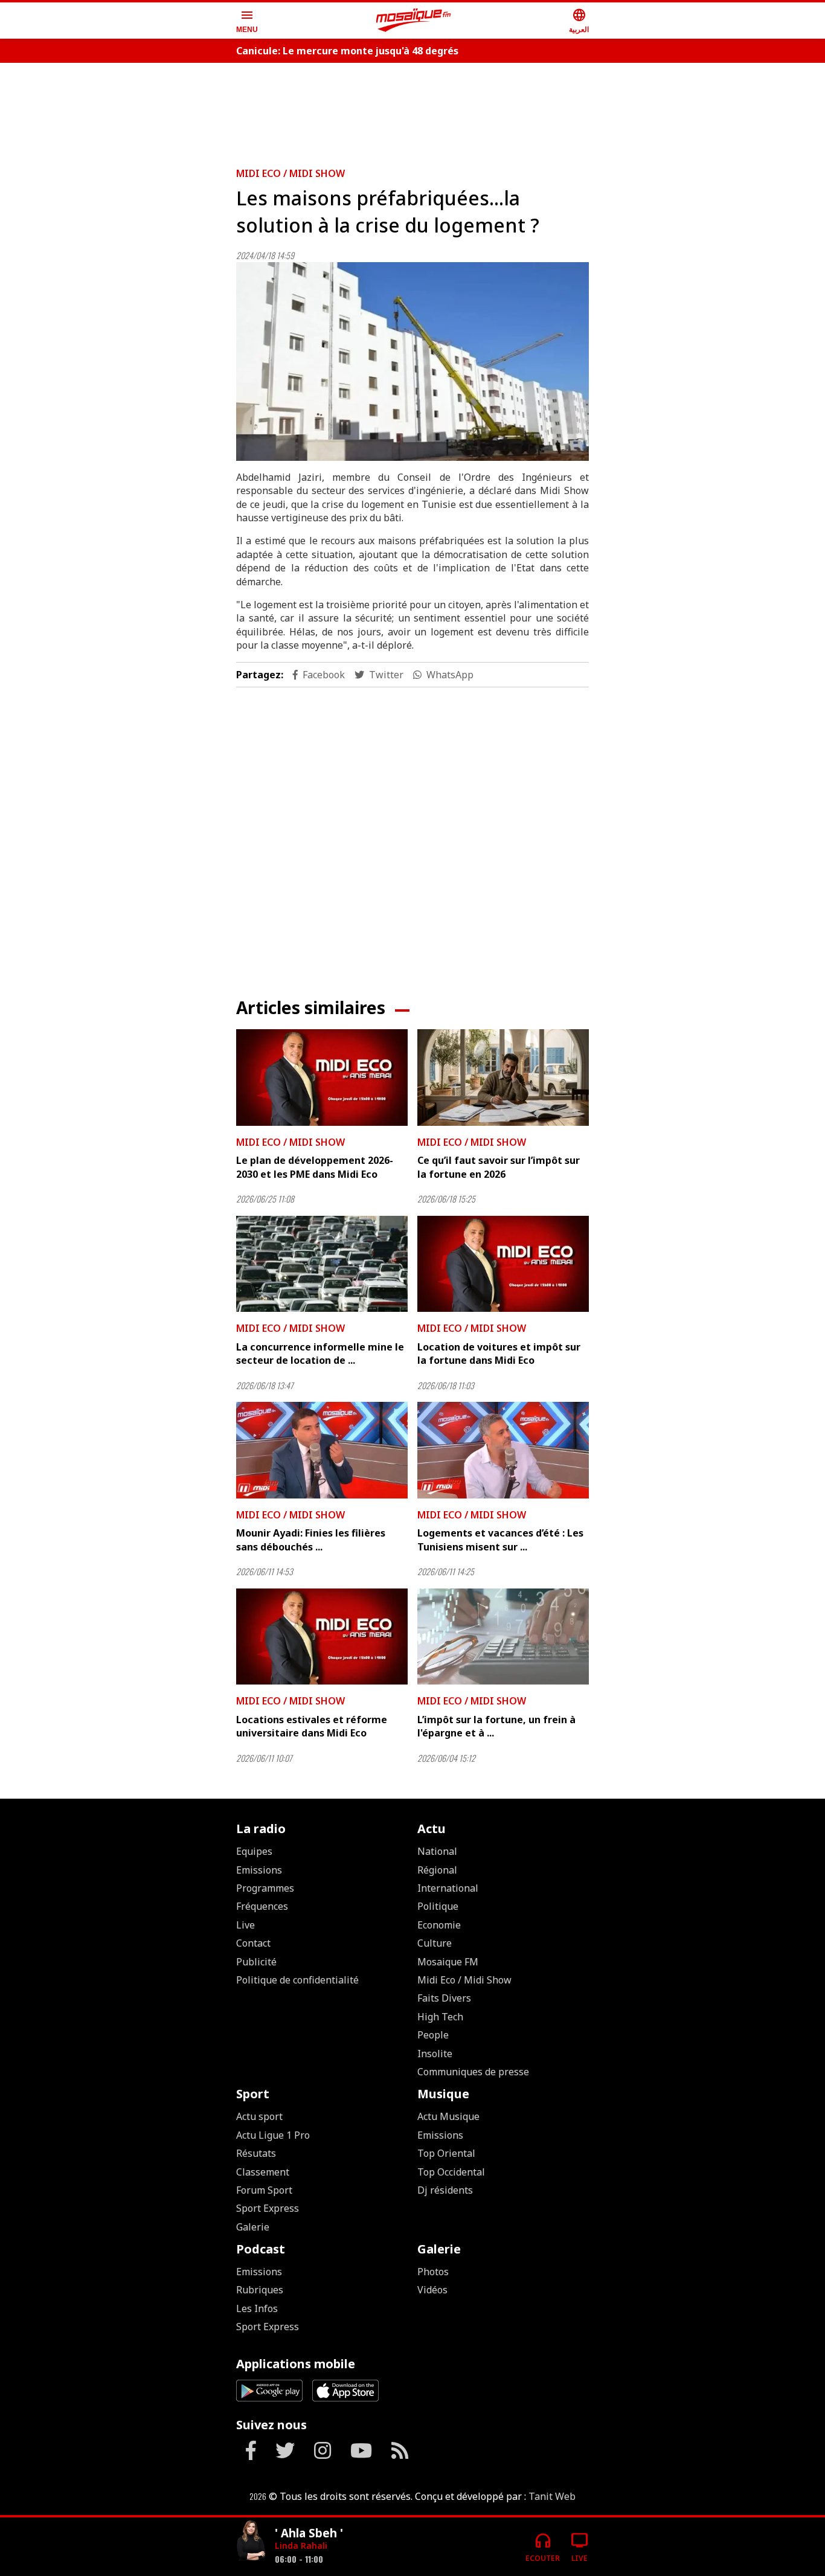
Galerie (253, 2227)
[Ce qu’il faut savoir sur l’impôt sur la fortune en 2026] (503, 1078)
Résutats (256, 2153)
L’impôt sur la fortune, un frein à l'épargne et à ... (496, 1726)
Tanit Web (552, 2496)
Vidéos (432, 2290)
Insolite (435, 2054)
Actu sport (259, 2116)
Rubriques (260, 2290)
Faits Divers (444, 1998)
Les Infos (257, 2308)
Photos (433, 2272)
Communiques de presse (473, 2072)
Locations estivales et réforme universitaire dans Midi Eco (312, 1726)
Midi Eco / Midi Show (291, 173)
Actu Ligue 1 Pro (273, 2135)
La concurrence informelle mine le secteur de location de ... (320, 1354)
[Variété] (251, 2542)
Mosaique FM (448, 1962)
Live (246, 1925)
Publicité (256, 1962)
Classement (263, 2172)
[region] (412, 110)
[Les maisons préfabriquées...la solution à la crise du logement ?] (412, 361)
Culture (435, 1943)
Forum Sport (264, 2190)
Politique (438, 1906)
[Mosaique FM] (414, 21)
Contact (253, 1943)
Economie (439, 1925)
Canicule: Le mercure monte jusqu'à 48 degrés (347, 51)
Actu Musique (448, 2116)
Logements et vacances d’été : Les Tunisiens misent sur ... (500, 1540)
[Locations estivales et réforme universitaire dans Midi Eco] (322, 1637)
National (437, 1851)
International (448, 1888)
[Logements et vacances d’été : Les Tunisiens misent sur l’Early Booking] (503, 1450)
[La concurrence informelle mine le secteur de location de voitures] (322, 1264)
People (433, 2035)
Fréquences (262, 1906)
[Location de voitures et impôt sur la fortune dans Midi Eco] (503, 1264)
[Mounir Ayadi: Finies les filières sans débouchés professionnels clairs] (322, 1450)
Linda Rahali (301, 2545)
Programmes (265, 1888)
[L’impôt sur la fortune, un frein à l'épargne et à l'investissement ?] (503, 1637)
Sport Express (268, 2208)
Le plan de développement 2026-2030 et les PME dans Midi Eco (315, 1167)
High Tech (440, 2017)
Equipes (254, 1851)
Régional (437, 1870)
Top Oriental (446, 2153)
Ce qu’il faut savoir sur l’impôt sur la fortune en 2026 (499, 1167)
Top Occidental (451, 2172)
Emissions (259, 1870)
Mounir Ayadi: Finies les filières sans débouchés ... (311, 1540)
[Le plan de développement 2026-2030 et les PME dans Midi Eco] (322, 1078)
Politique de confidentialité (297, 1980)
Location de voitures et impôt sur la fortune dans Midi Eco (499, 1354)
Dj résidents (445, 2190)
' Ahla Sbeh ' (309, 2533)
